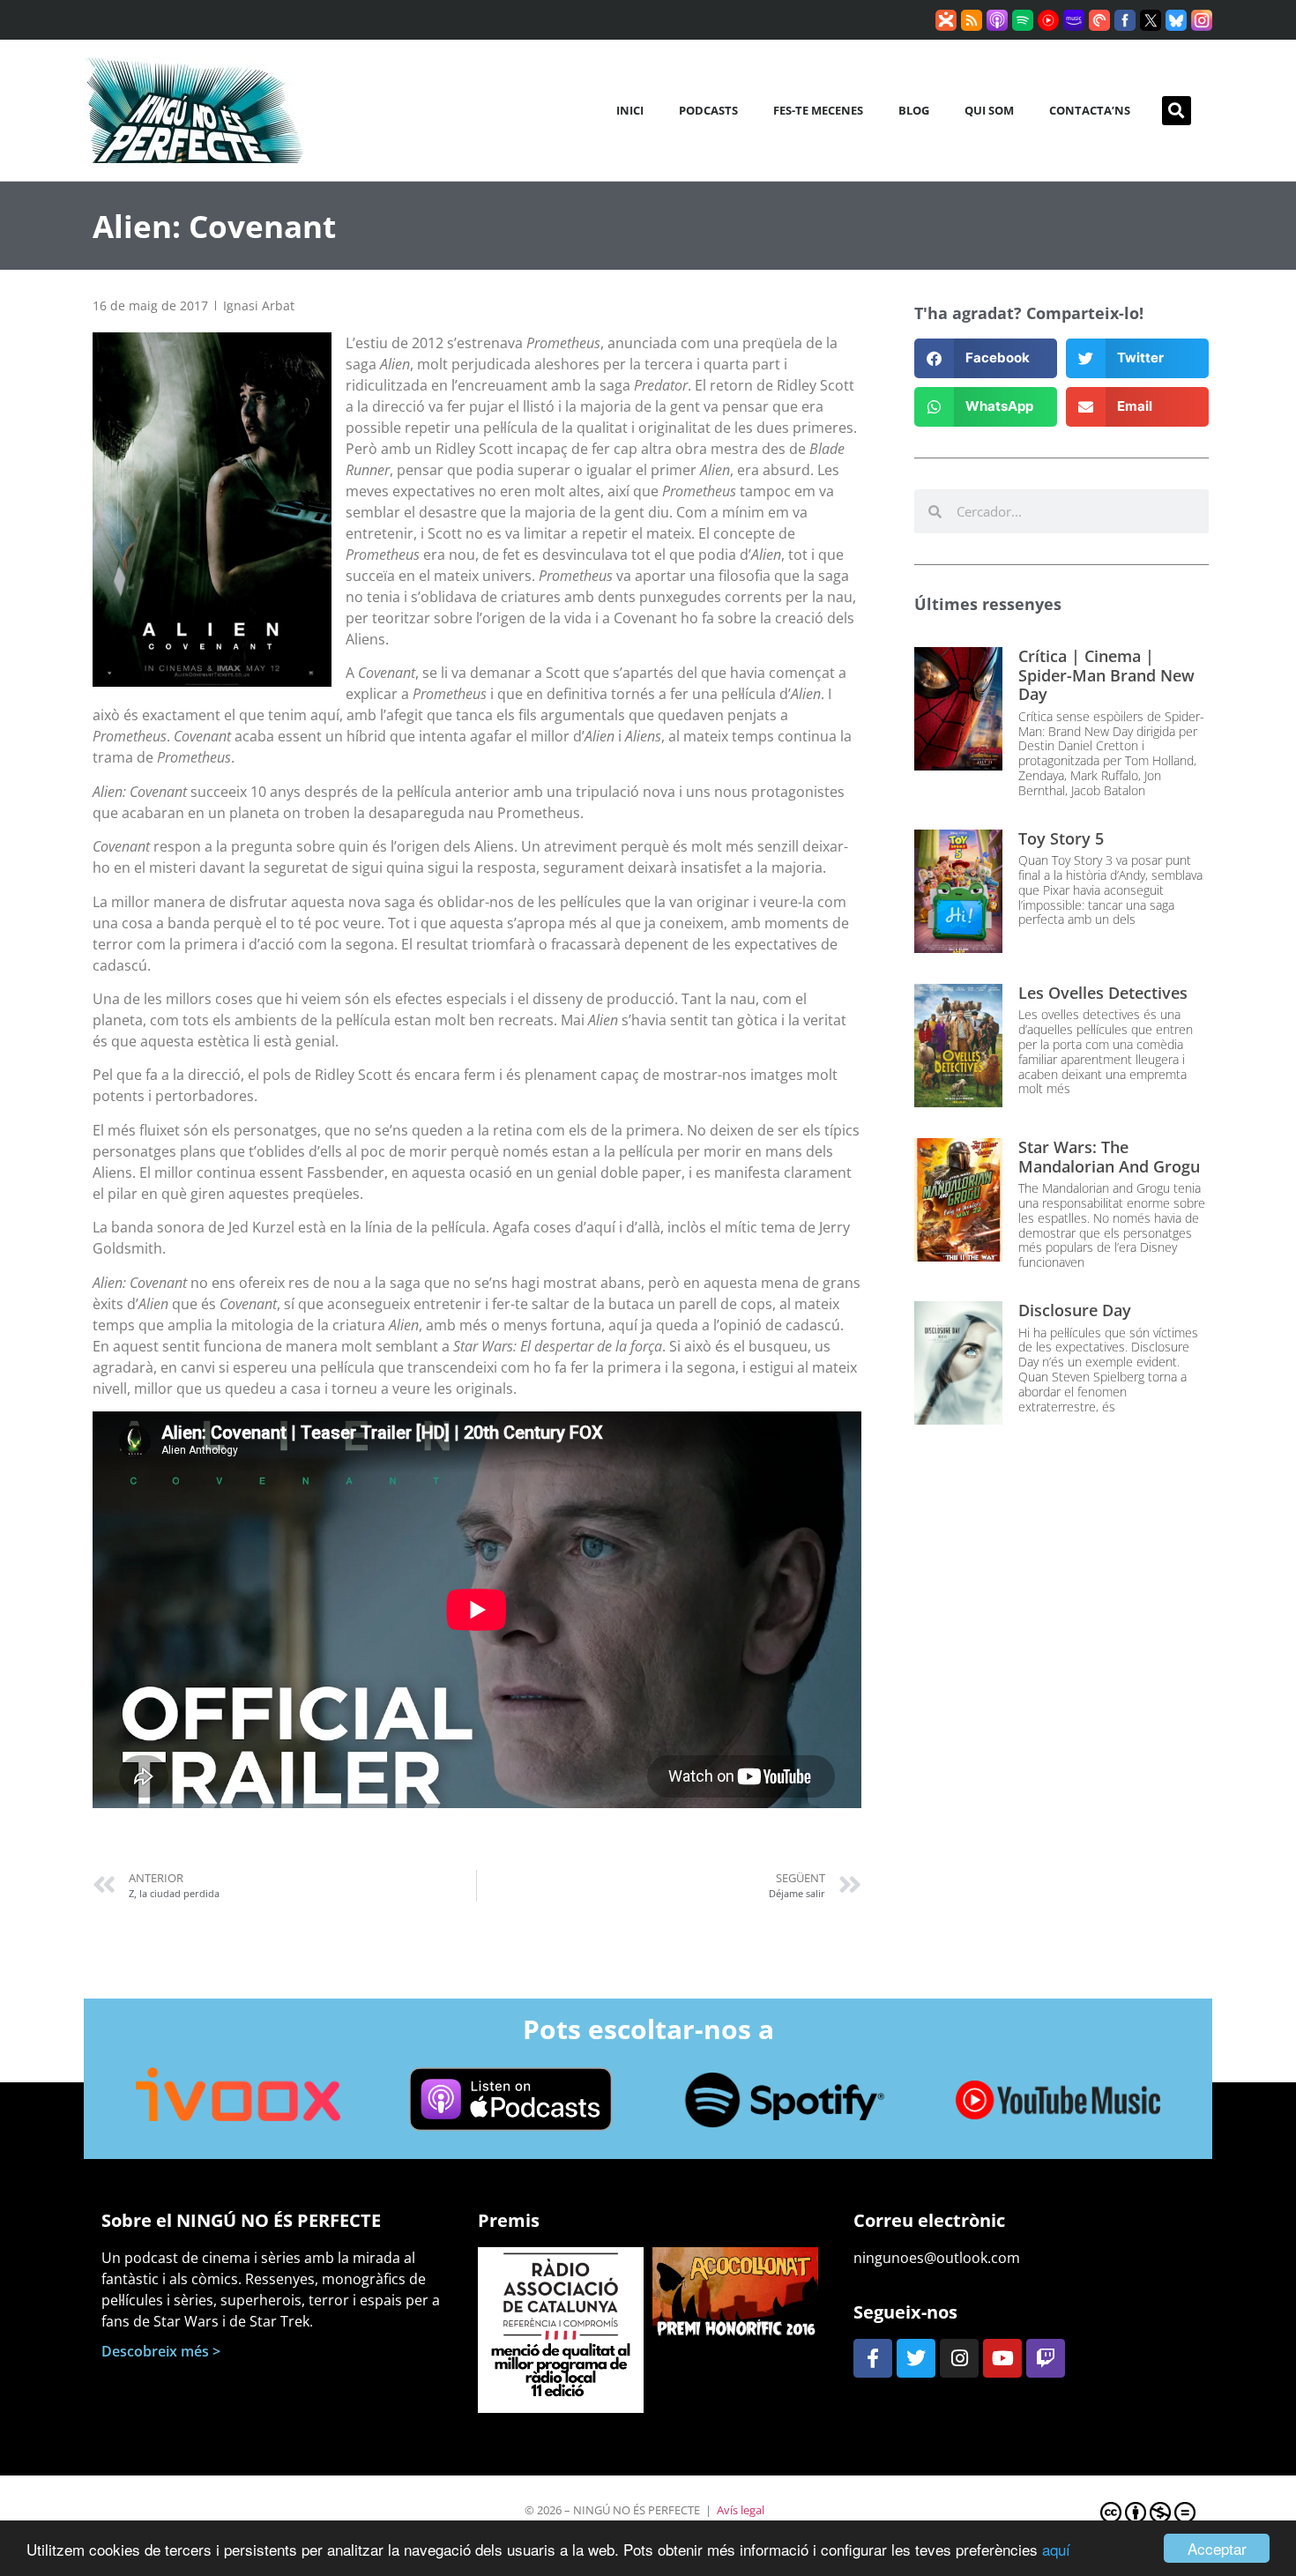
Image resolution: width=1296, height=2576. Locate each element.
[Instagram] (959, 2358)
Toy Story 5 (1061, 838)
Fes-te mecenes (818, 110)
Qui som (989, 110)
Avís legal (741, 2510)
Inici (630, 110)
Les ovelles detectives (1103, 993)
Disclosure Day (1075, 1310)
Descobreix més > (161, 2351)
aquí (1056, 2549)
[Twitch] (1046, 2358)
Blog (914, 110)
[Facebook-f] (873, 2358)
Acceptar (1217, 2548)
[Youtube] (1002, 2358)
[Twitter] (916, 2358)
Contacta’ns (1090, 110)
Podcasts (708, 110)
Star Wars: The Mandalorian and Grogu (1109, 1157)
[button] (1177, 111)
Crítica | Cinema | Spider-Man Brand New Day (1106, 675)
